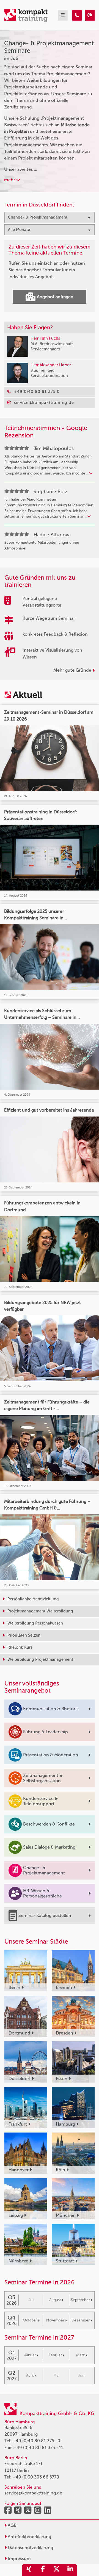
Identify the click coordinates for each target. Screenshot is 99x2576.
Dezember (81, 2320)
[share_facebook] (43, 2570)
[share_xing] (29, 2570)
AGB (12, 2525)
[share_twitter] (56, 2570)
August (55, 2300)
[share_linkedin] (70, 2570)
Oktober (30, 2320)
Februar (55, 2355)
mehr (10, 180)
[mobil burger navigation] (63, 15)
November (55, 2320)
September (80, 2300)
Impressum (19, 2559)
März (80, 2355)
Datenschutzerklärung (30, 2548)
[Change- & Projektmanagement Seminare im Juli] (77, 15)
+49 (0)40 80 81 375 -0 (36, 2441)
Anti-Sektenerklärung (29, 2537)
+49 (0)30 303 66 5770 (36, 2477)
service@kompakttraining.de (33, 2493)
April (30, 2375)
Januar (30, 2355)
